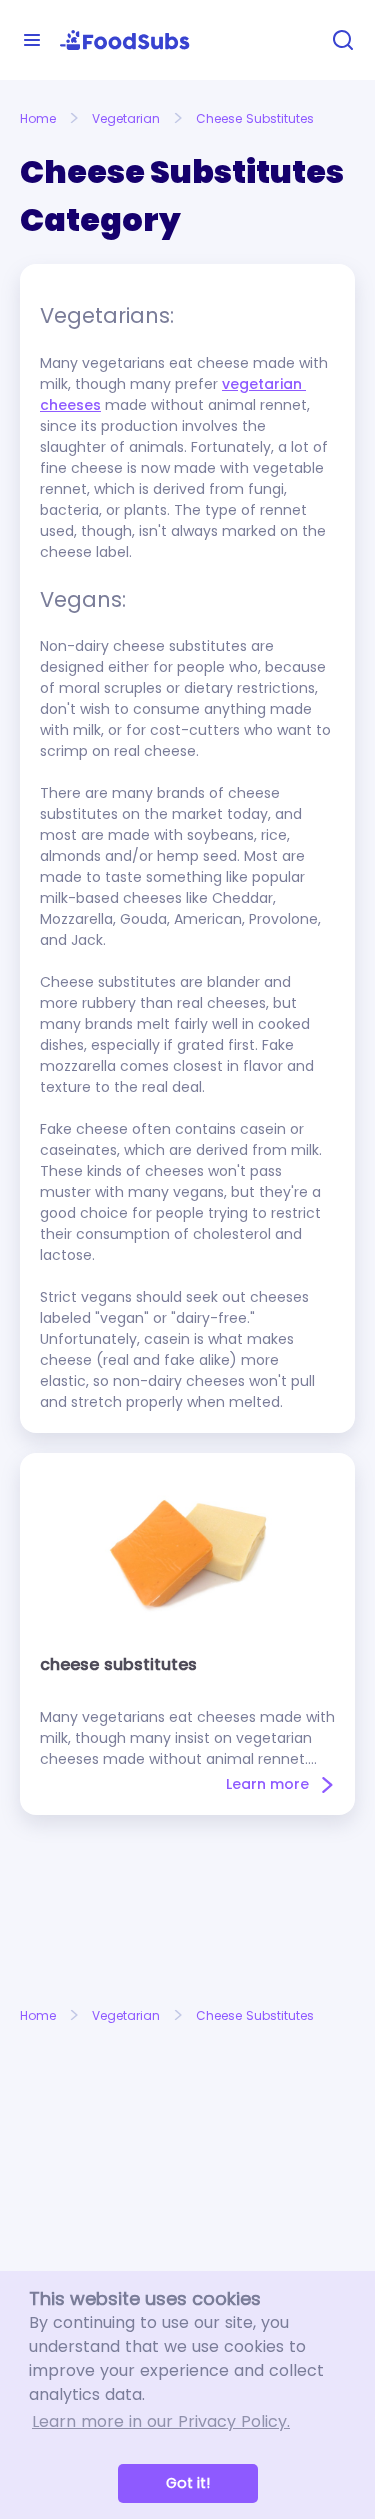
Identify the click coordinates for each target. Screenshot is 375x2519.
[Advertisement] (187, 1911)
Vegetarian (126, 118)
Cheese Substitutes (255, 118)
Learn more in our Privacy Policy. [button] (161, 2421)
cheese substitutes (118, 1664)
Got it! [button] (188, 2483)
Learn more (267, 1784)
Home (38, 118)
